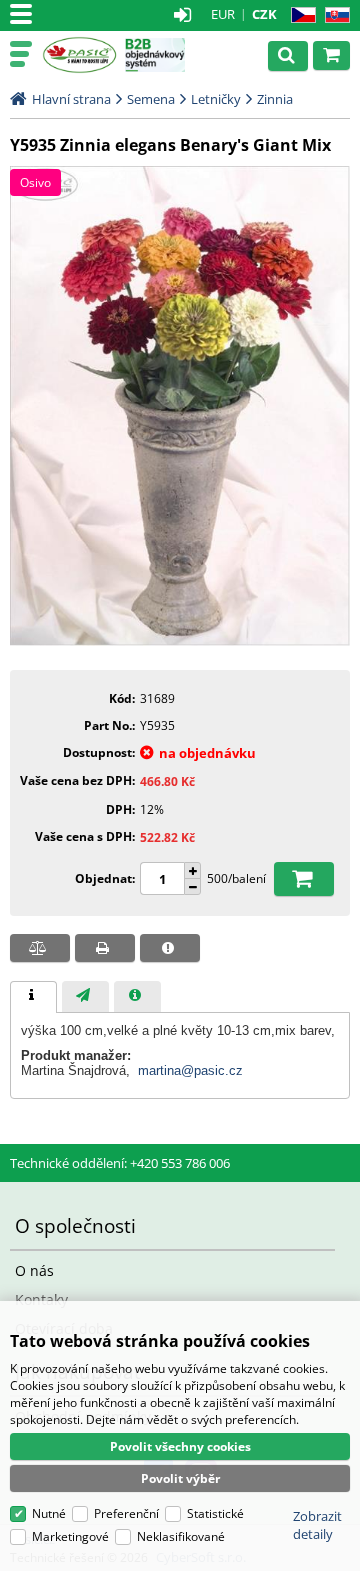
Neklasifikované (181, 1536)
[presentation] (33, 997)
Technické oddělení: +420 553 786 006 (120, 1163)
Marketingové (70, 1536)
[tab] (33, 997)
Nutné (49, 1513)
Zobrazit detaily (317, 1525)
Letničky (216, 99)
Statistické (215, 1513)
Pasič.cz (79, 55)
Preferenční (126, 1513)
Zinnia (275, 99)
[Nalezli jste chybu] (170, 948)
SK (333, 15)
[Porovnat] (40, 948)
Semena (151, 99)
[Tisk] (105, 948)
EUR (223, 14)
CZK (264, 14)
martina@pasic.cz (190, 1070)
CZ (299, 15)
